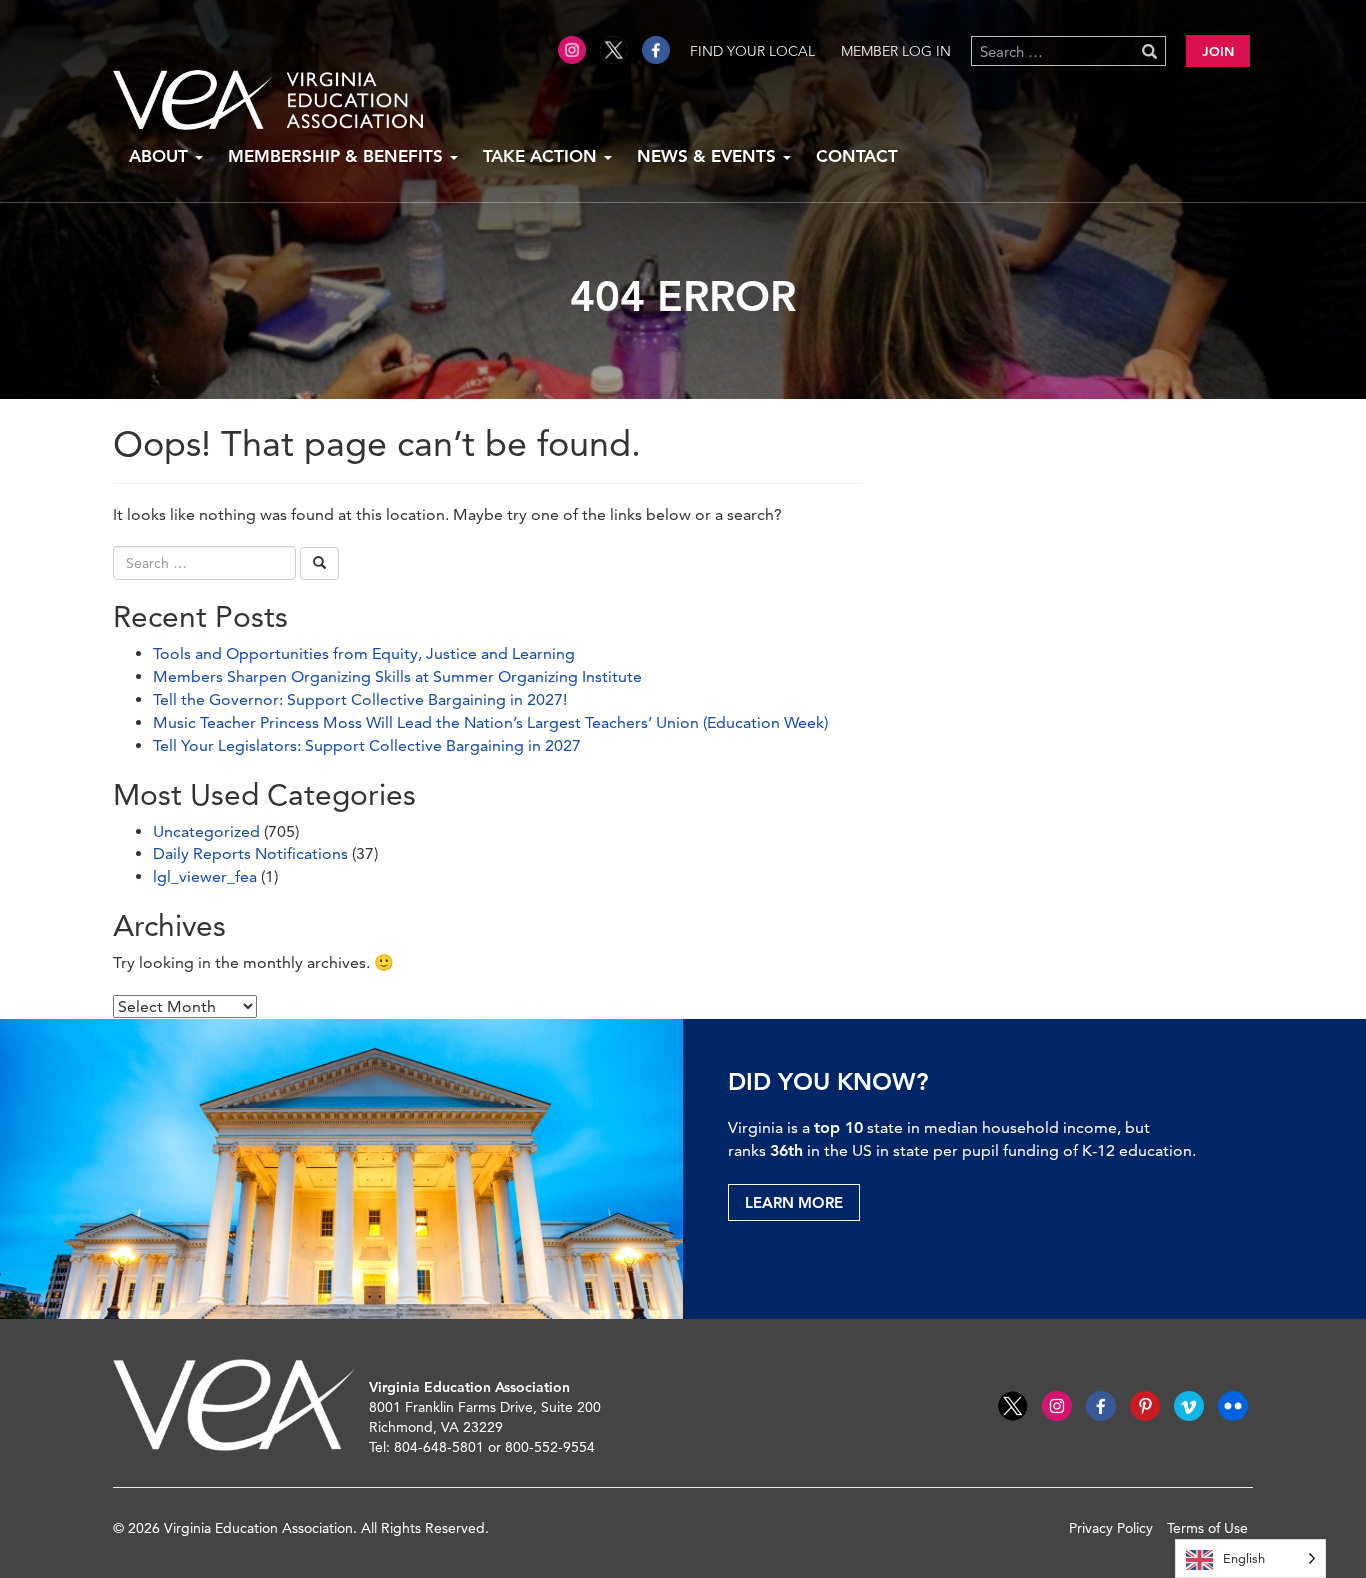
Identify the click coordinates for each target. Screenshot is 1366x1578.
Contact (857, 156)
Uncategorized (206, 831)
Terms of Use (1207, 1528)
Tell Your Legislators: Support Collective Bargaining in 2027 (367, 745)
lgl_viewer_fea (205, 876)
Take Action (542, 156)
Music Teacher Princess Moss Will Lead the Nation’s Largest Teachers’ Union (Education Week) (490, 722)
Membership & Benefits (338, 156)
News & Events (709, 156)
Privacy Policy (1111, 1528)
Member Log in (896, 51)
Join (1218, 51)
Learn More (794, 1202)
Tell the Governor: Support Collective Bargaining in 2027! (360, 699)
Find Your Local (752, 51)
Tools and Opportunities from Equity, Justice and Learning (364, 653)
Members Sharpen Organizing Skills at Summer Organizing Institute (397, 676)
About (161, 156)
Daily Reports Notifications (250, 853)
